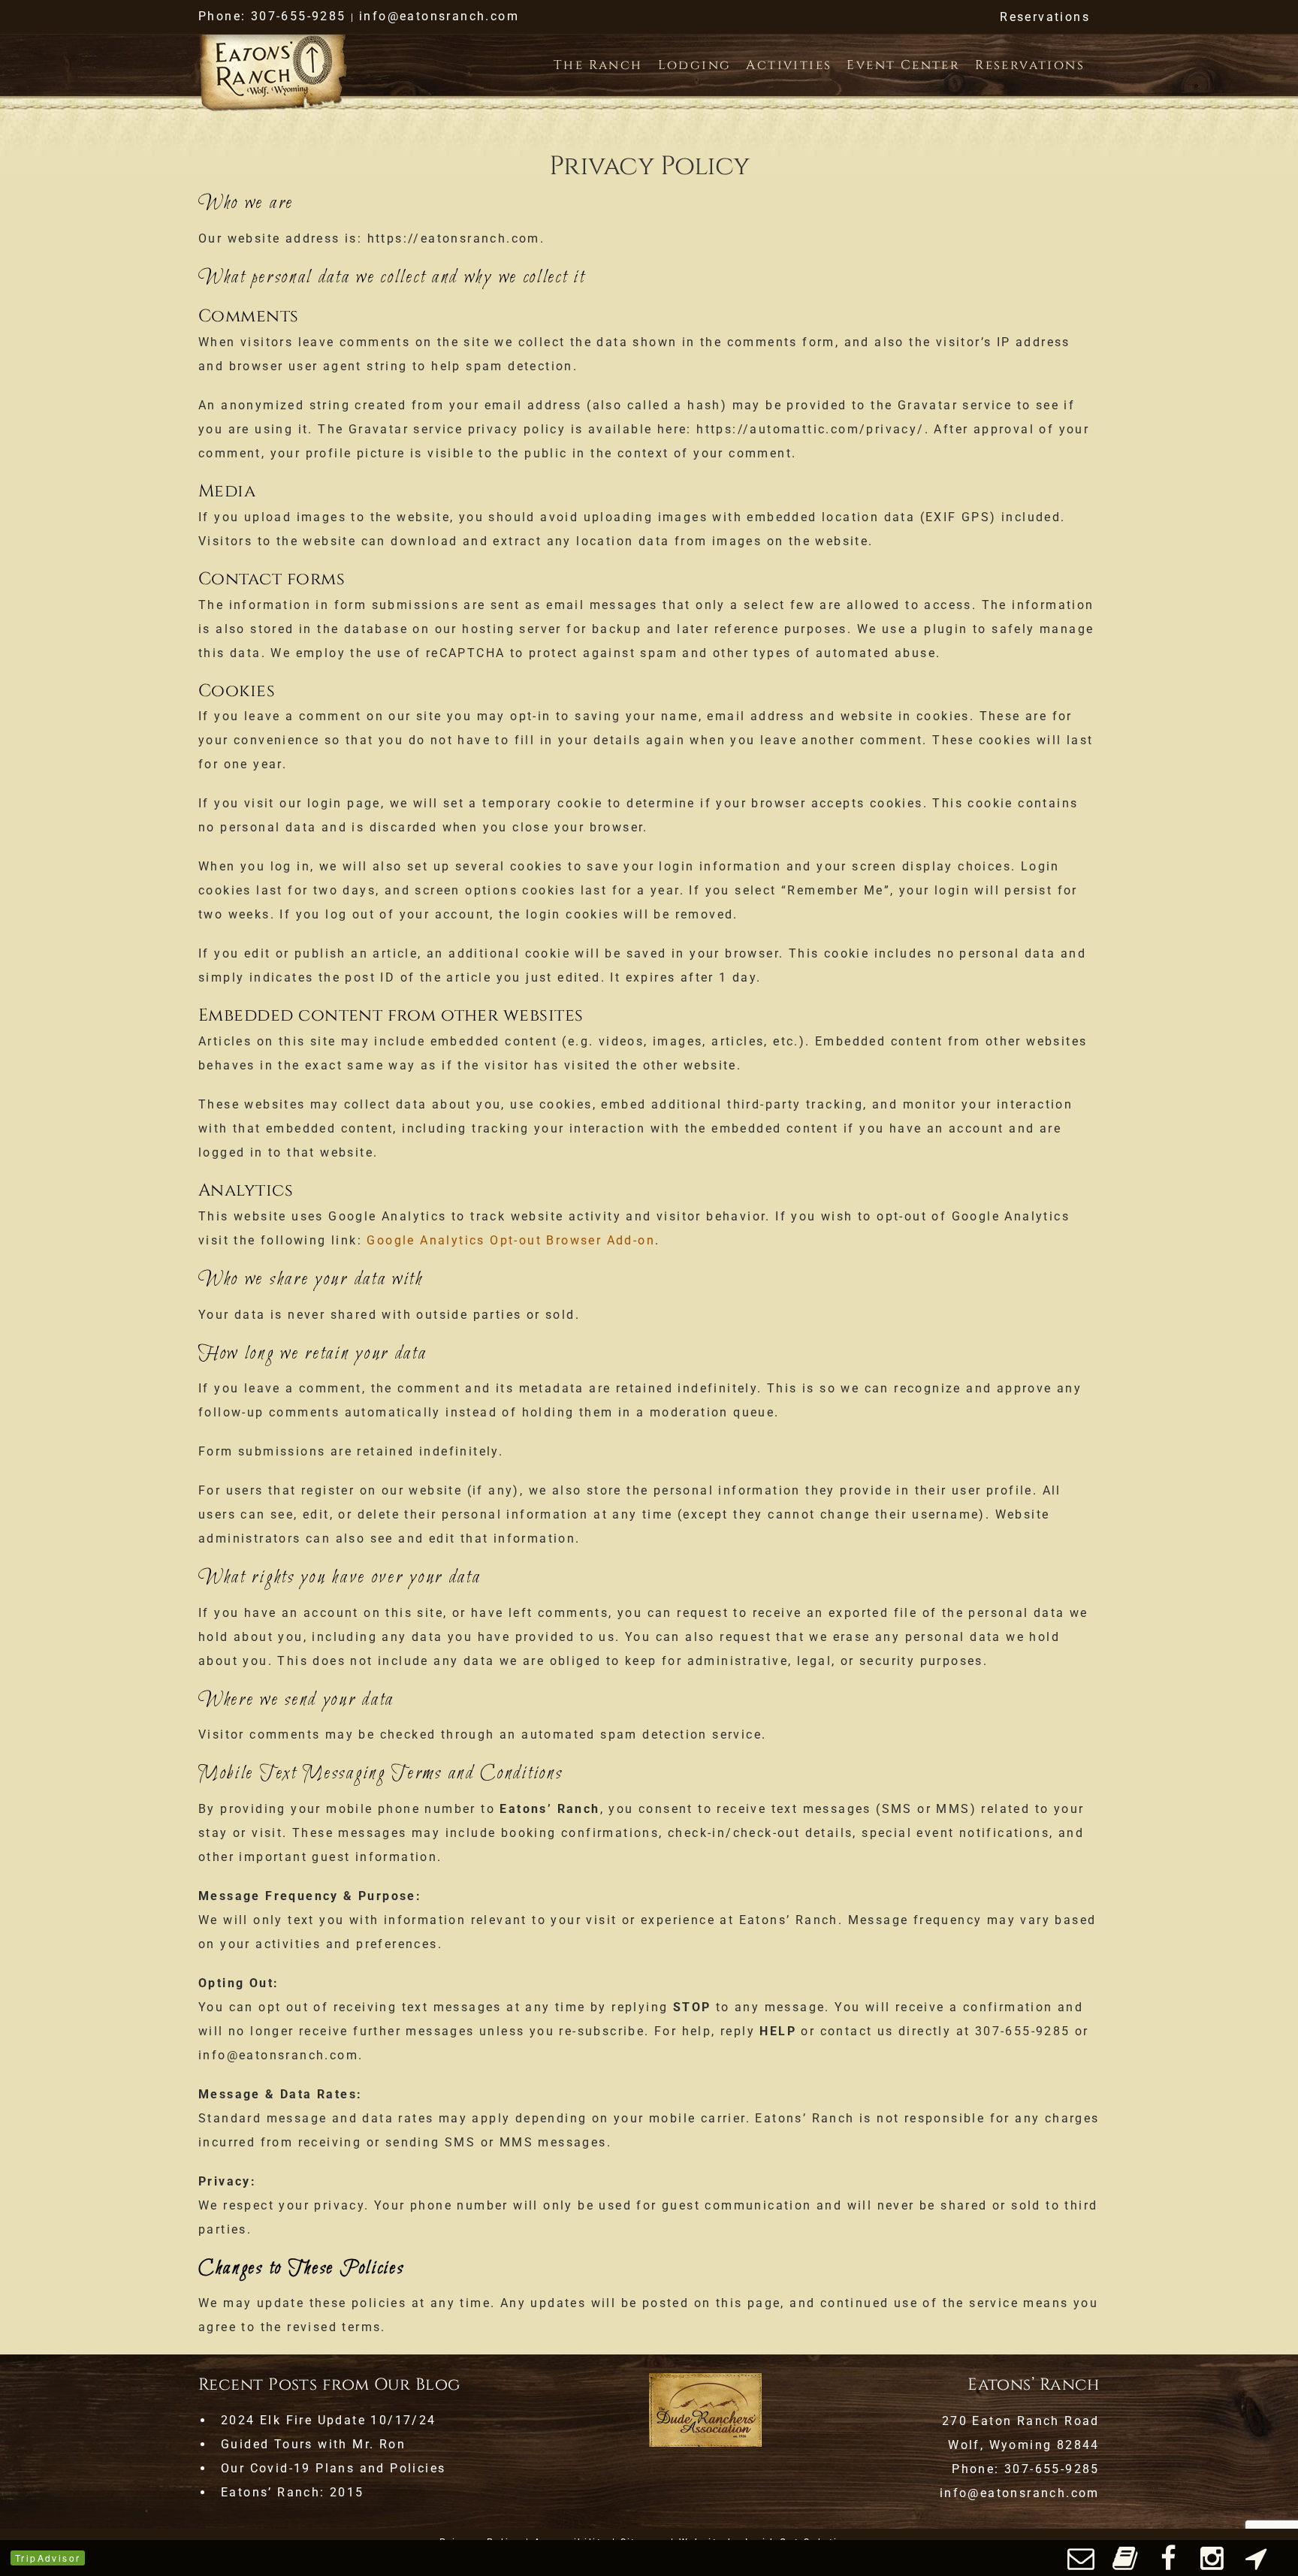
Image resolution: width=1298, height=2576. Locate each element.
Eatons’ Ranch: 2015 (293, 2492)
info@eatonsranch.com (439, 16)
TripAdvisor (48, 2558)
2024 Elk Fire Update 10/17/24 (329, 2420)
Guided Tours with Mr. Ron (313, 2444)
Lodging (695, 65)
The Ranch (598, 65)
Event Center (903, 65)
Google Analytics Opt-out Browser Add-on (511, 1240)
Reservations (1045, 17)
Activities (789, 65)
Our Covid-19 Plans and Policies (333, 2468)
